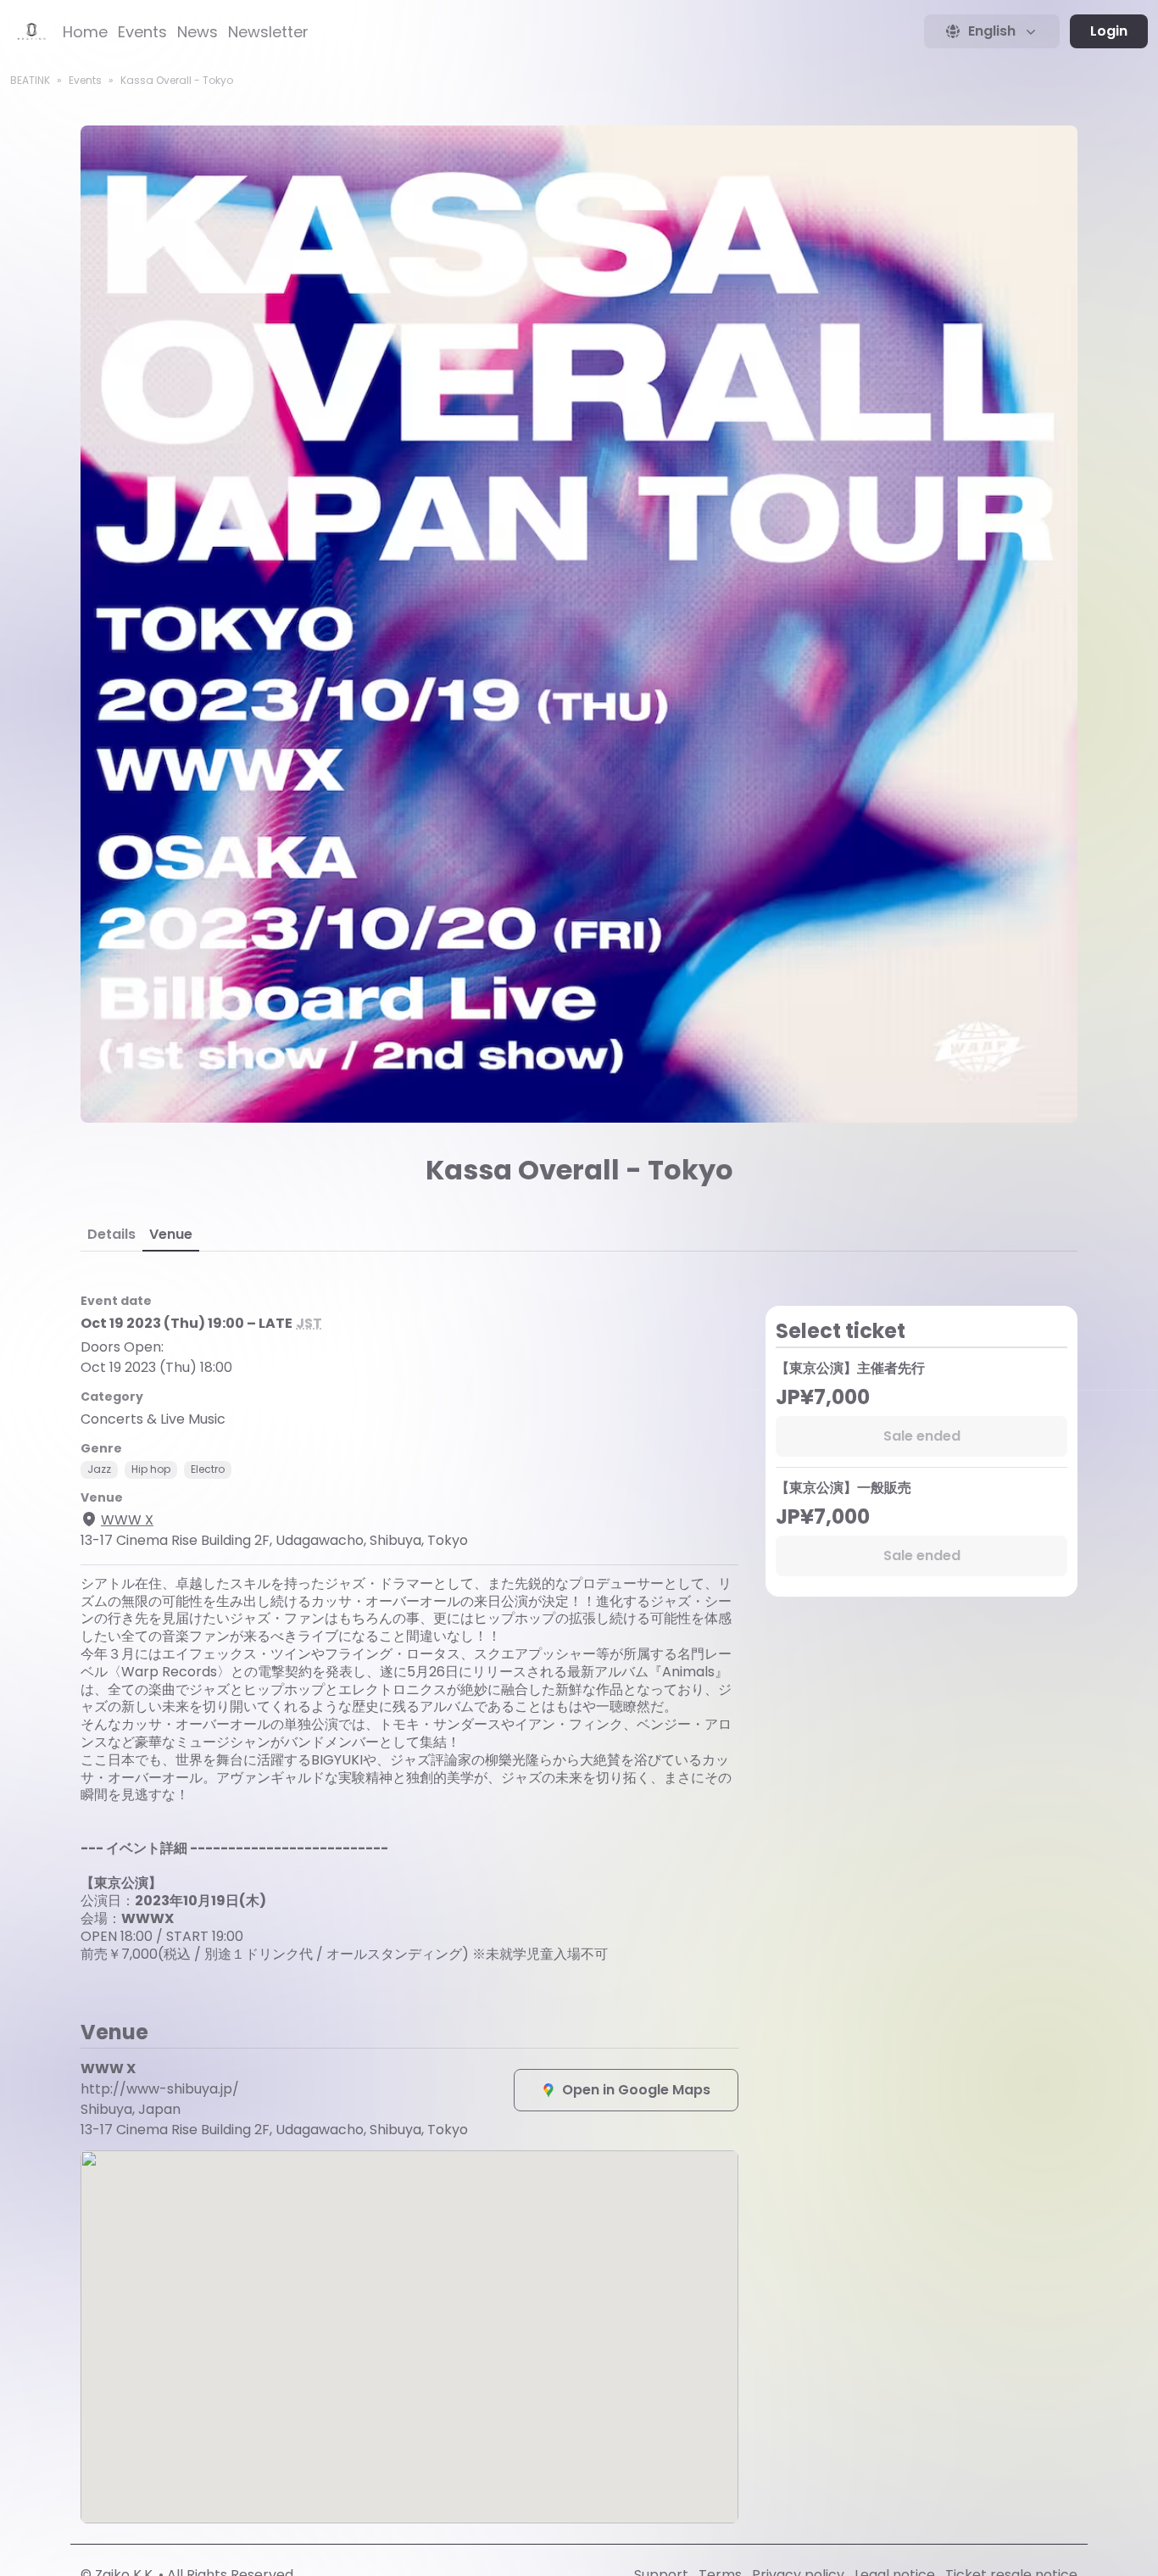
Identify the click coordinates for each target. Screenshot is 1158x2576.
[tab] (111, 1235)
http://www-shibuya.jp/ (160, 2089)
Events (142, 32)
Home (85, 32)
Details (111, 1234)
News (198, 32)
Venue (171, 1234)
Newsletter (268, 32)
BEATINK (30, 80)
